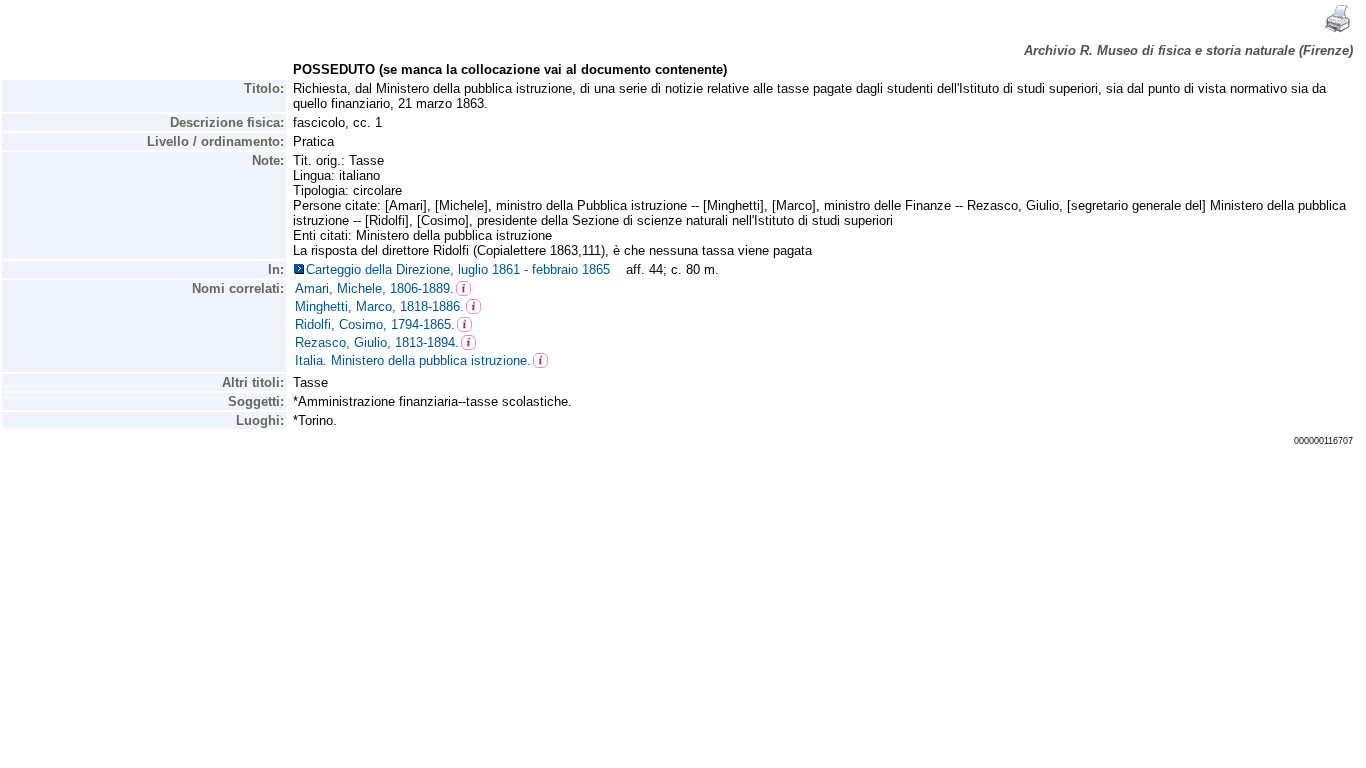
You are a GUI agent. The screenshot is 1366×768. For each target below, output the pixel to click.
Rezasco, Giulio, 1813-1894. (377, 342)
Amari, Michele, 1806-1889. (374, 288)
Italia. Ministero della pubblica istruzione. (413, 360)
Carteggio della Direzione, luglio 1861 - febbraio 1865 (462, 269)
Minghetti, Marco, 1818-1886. (379, 306)
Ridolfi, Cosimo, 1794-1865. (375, 324)
